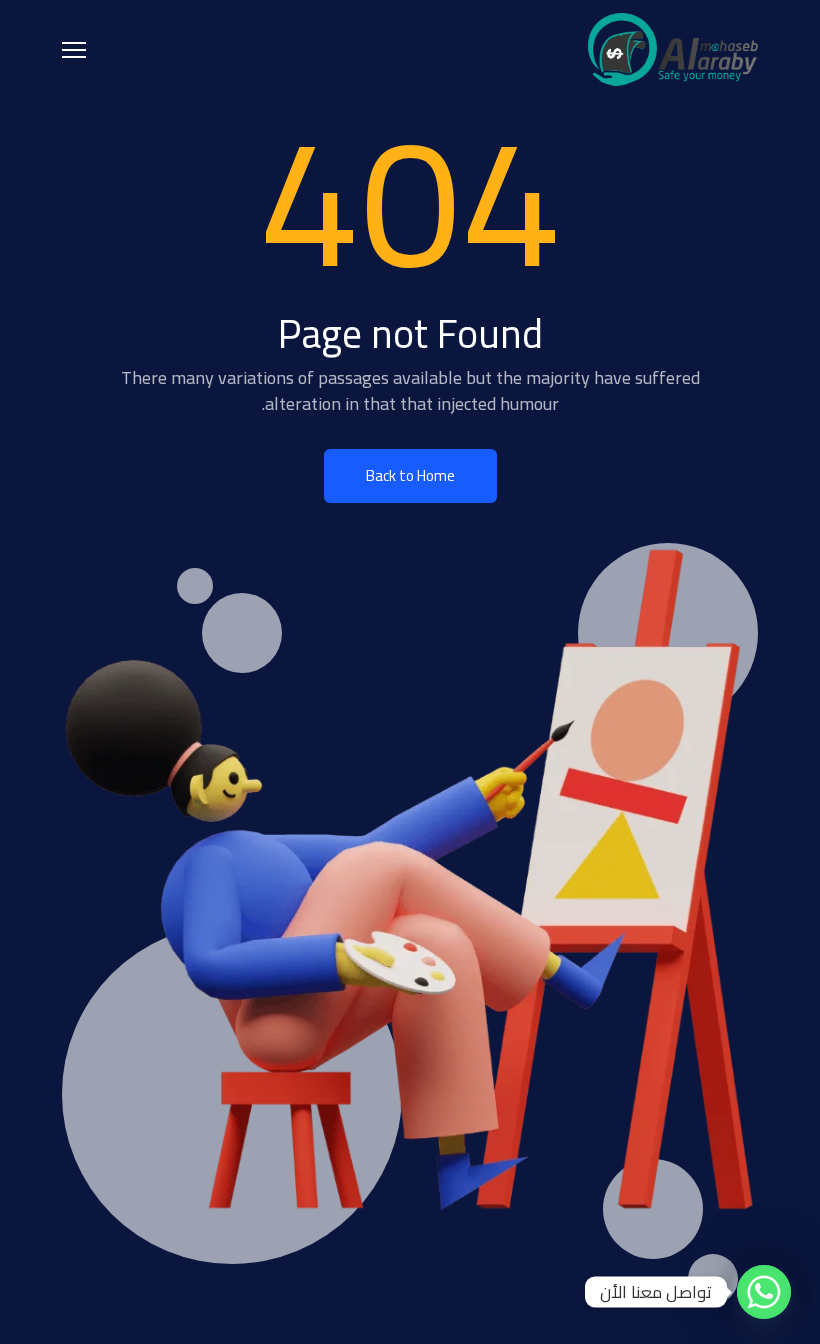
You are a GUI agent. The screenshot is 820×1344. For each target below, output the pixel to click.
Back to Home (410, 475)
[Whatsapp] (764, 1292)
